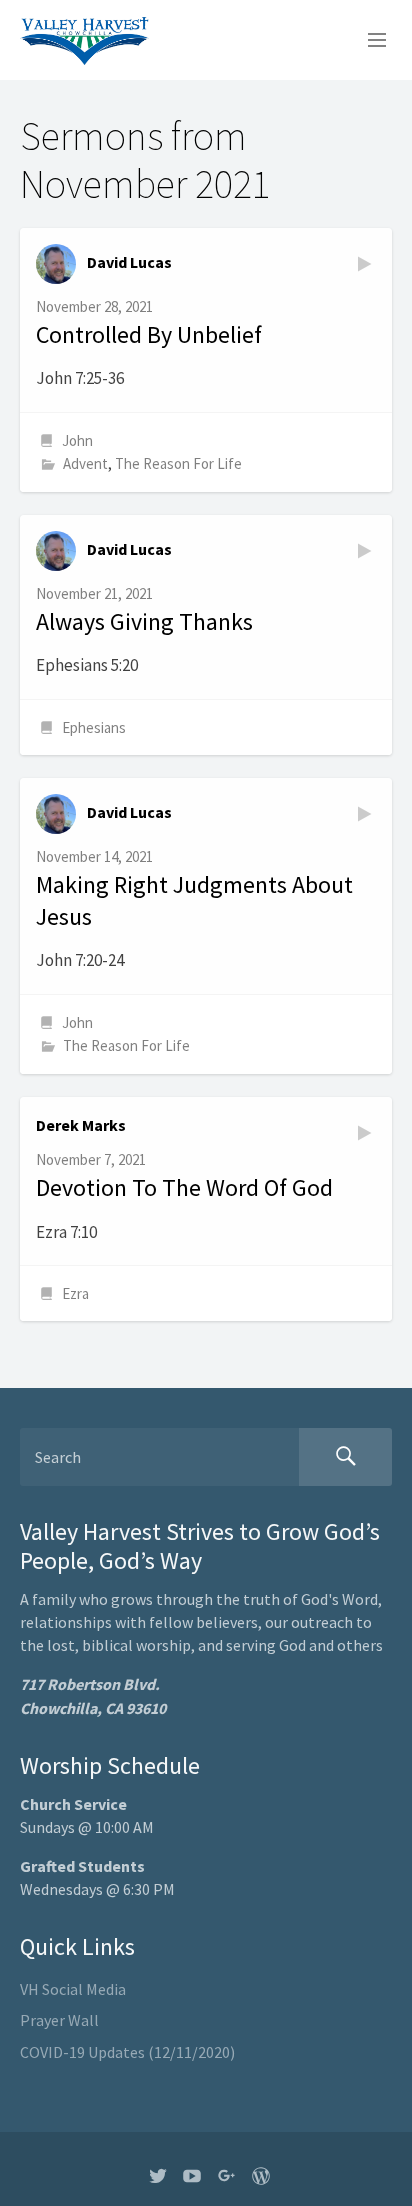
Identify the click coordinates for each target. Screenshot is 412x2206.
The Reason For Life (178, 463)
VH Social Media (73, 1989)
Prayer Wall (59, 2020)
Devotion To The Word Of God (184, 1187)
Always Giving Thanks (144, 621)
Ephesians (94, 727)
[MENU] (368, 41)
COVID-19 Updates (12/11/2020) (127, 2052)
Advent (85, 463)
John (77, 440)
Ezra (75, 1293)
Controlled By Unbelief (149, 334)
